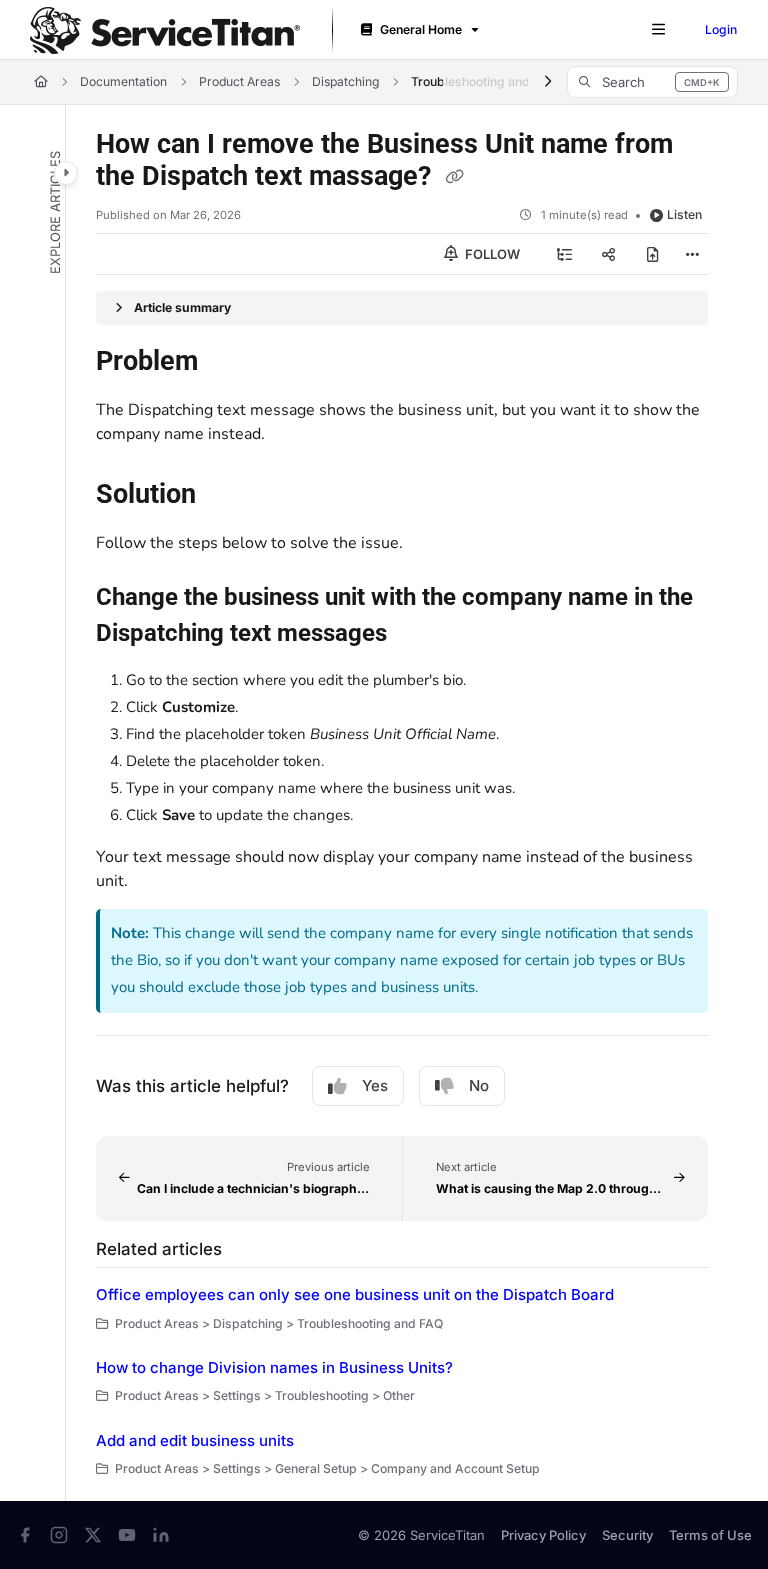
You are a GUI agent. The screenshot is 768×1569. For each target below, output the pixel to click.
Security (627, 1535)
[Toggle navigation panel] (66, 173)
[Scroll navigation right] (547, 82)
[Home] (165, 30)
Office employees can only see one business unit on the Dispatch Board (355, 1294)
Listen (684, 214)
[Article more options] (692, 254)
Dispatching (345, 81)
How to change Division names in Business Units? (274, 1367)
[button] (652, 82)
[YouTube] (127, 1535)
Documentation (123, 81)
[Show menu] (658, 30)
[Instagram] (59, 1535)
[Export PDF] (653, 254)
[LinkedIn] (161, 1535)
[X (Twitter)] (93, 1535)
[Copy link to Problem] (229, 363)
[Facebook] (25, 1535)
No (479, 1085)
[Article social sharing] (609, 254)
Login (721, 29)
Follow (491, 254)
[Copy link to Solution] (227, 496)
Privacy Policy (543, 1535)
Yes (375, 1085)
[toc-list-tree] (565, 254)
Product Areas (239, 81)
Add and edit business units (195, 1440)
